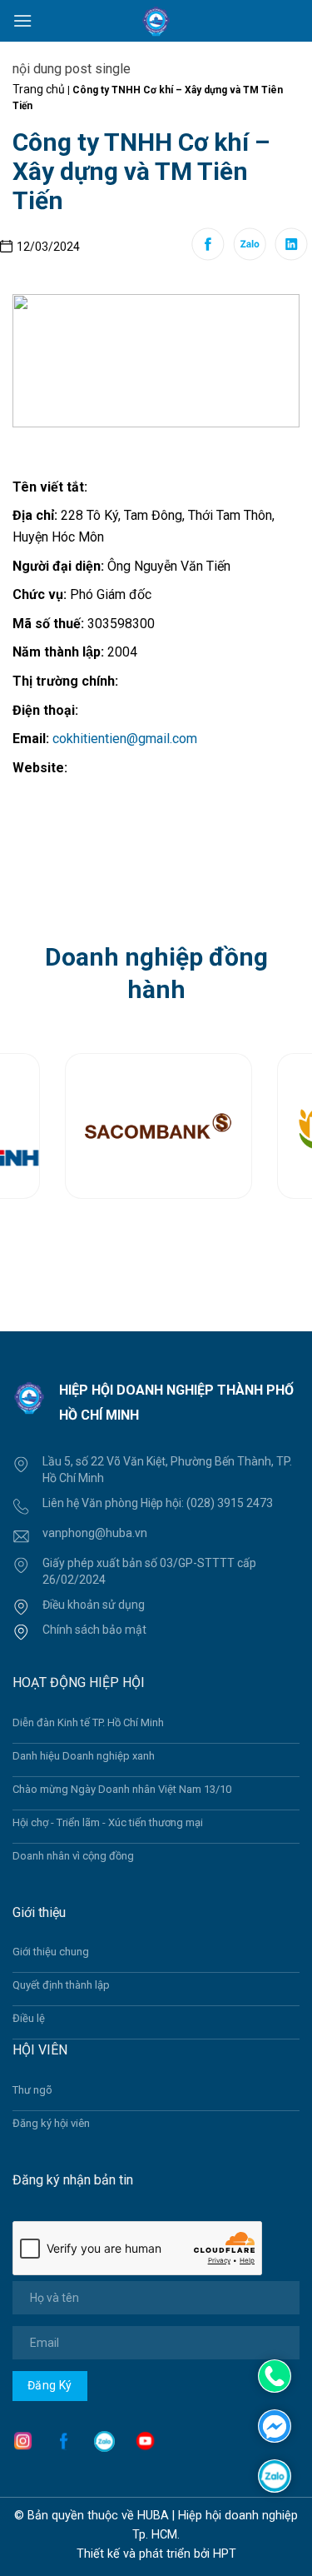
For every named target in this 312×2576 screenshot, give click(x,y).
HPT (225, 2554)
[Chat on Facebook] (275, 2425)
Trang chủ (39, 89)
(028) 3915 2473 (230, 1503)
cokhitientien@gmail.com (125, 739)
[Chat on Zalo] (275, 2475)
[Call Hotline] (275, 2376)
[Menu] (22, 20)
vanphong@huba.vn (95, 1533)
